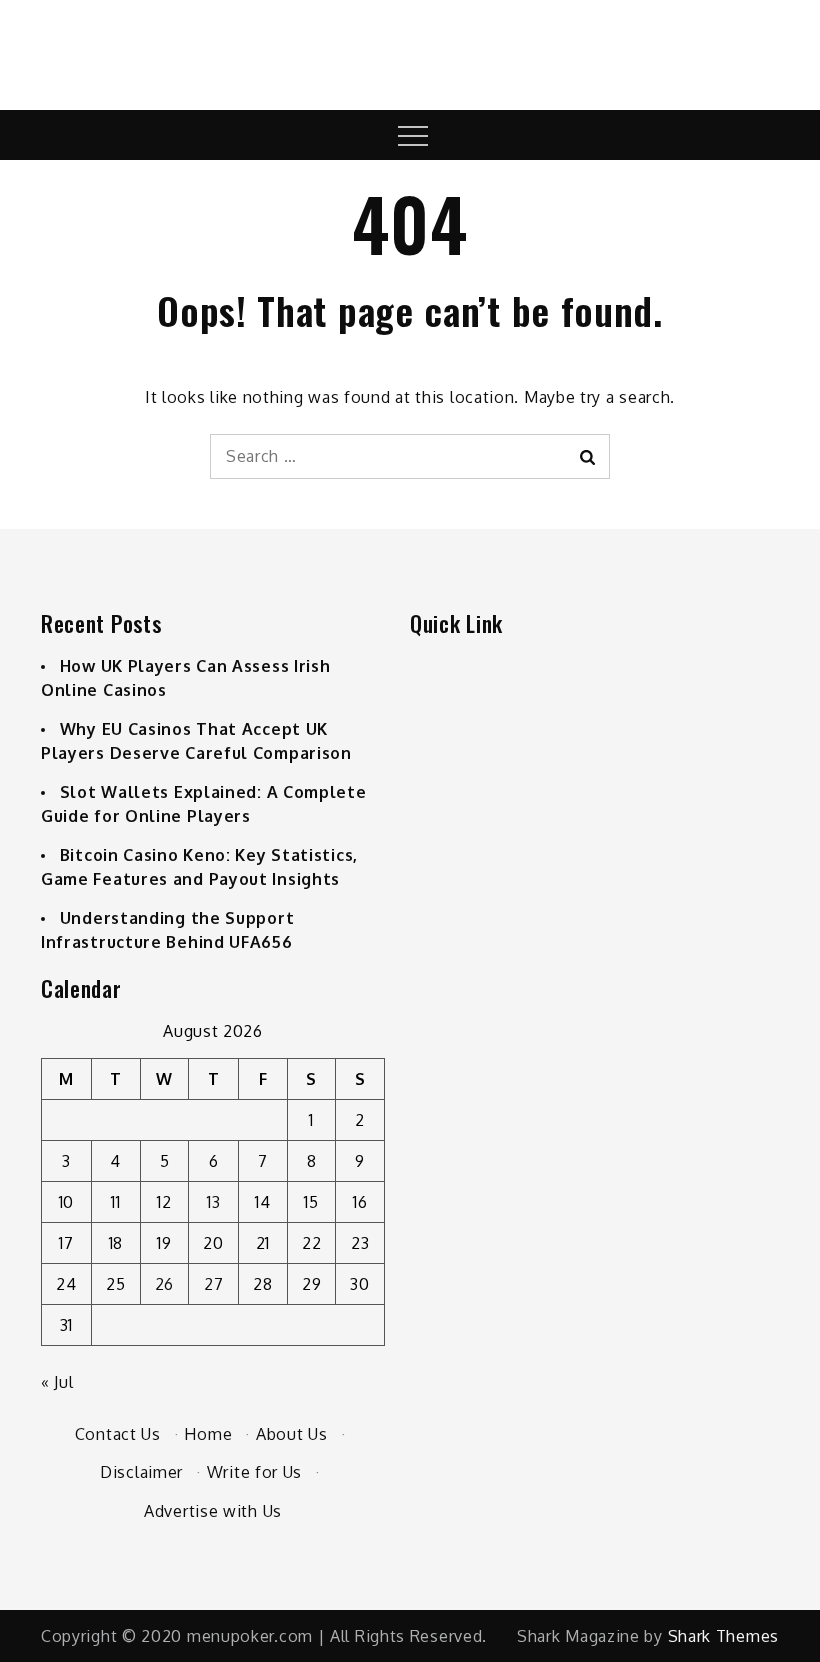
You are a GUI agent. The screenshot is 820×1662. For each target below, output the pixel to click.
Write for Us (254, 1472)
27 (213, 1284)
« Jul (57, 1382)
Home (208, 1434)
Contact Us (118, 1434)
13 (213, 1202)
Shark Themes (723, 1636)
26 (164, 1284)
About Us (292, 1434)
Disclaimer (141, 1472)
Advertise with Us (213, 1511)
